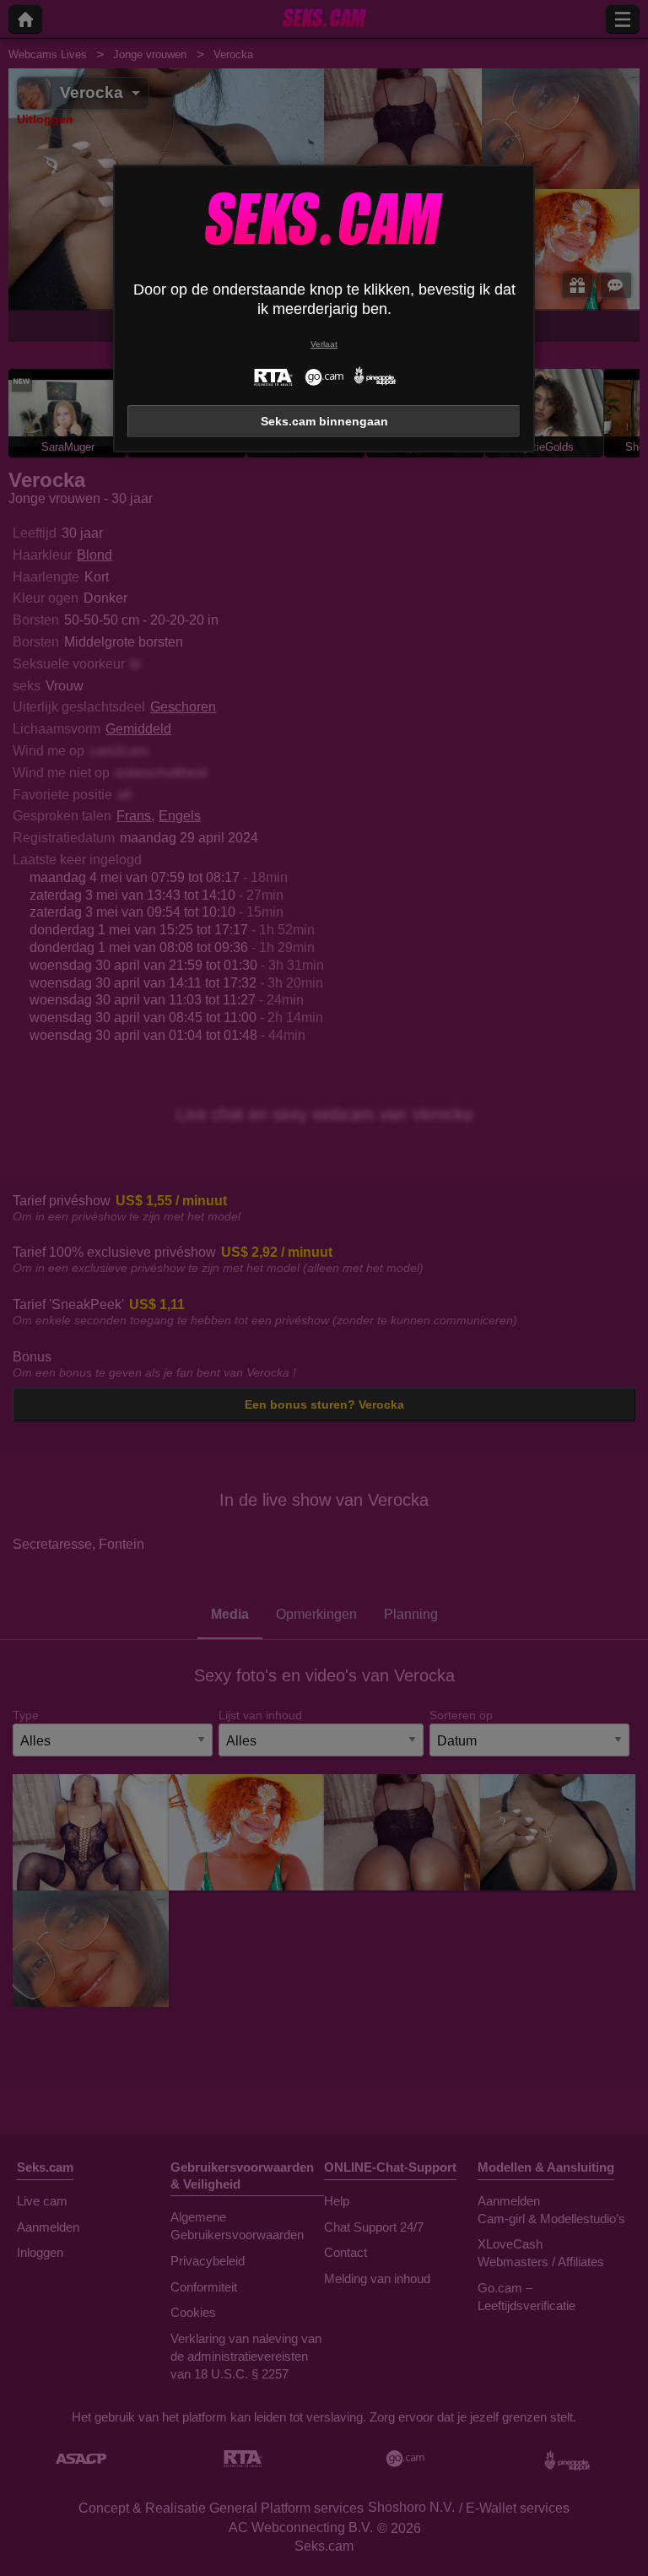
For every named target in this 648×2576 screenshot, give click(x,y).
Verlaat (324, 344)
